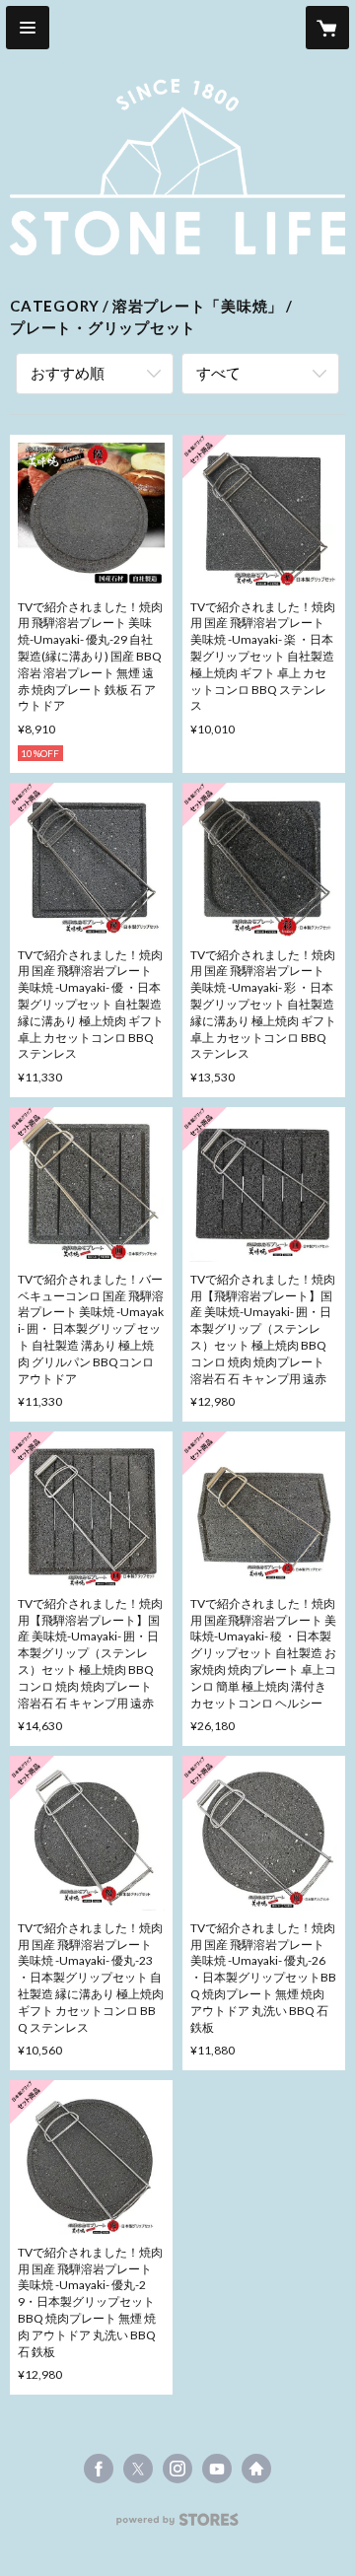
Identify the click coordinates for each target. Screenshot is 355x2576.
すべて (218, 373)
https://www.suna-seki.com (256, 2469)
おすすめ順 (68, 373)
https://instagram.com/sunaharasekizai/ (177, 2469)
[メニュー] (28, 28)
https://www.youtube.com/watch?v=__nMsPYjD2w (217, 2469)
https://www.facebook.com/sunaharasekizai (99, 2469)
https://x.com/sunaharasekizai (138, 2469)
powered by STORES (178, 2525)
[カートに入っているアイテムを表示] (327, 28)
